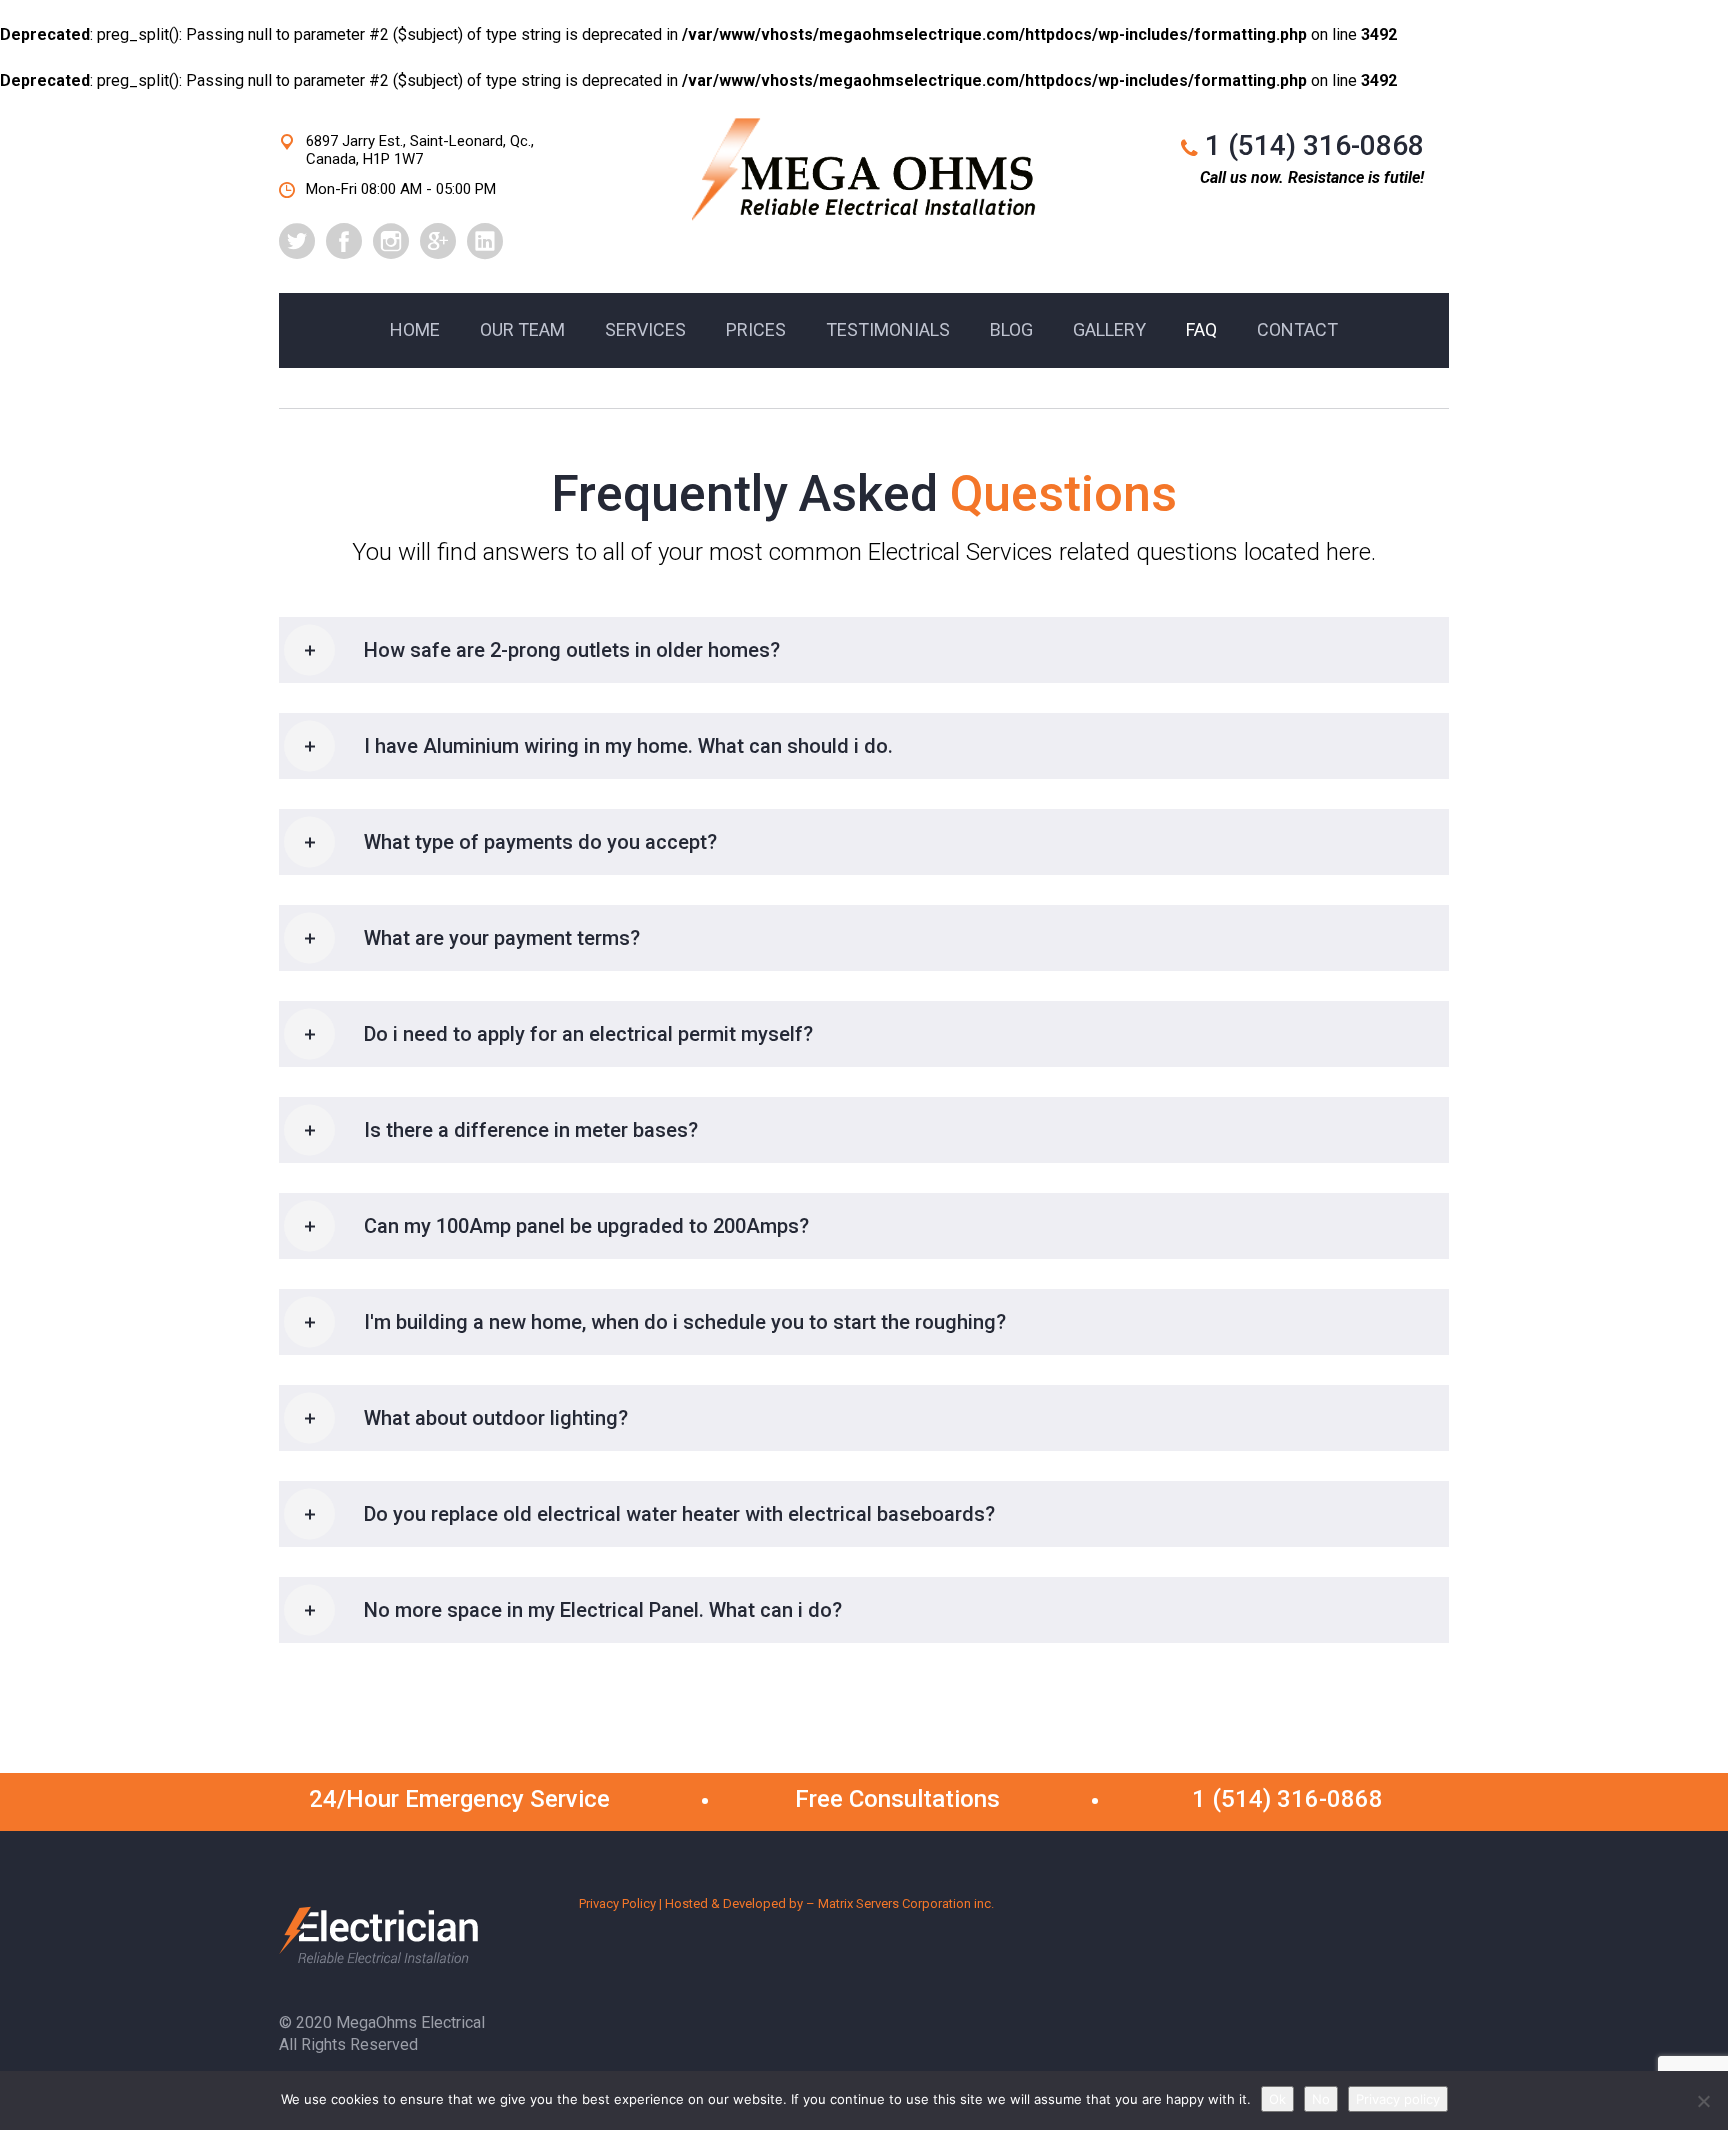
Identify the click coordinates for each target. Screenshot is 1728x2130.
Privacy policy (1398, 2099)
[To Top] (1667, 2069)
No (1321, 2099)
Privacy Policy (617, 1903)
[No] (1703, 2101)
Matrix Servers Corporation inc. (906, 1903)
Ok (1277, 2099)
